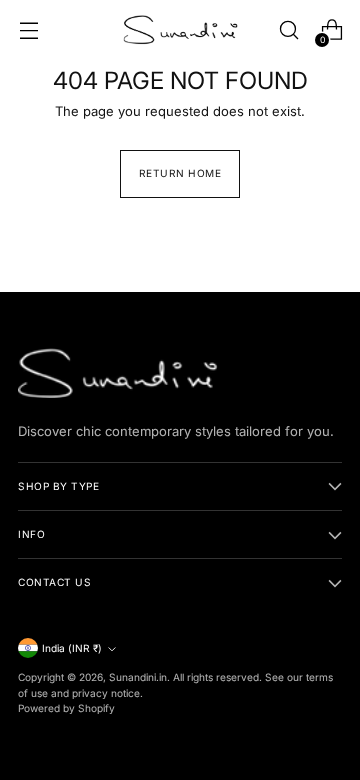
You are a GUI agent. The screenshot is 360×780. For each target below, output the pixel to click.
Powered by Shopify (66, 708)
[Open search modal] (288, 30)
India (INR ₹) (72, 648)
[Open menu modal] (28, 30)
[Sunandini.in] (180, 30)
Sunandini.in (138, 677)
